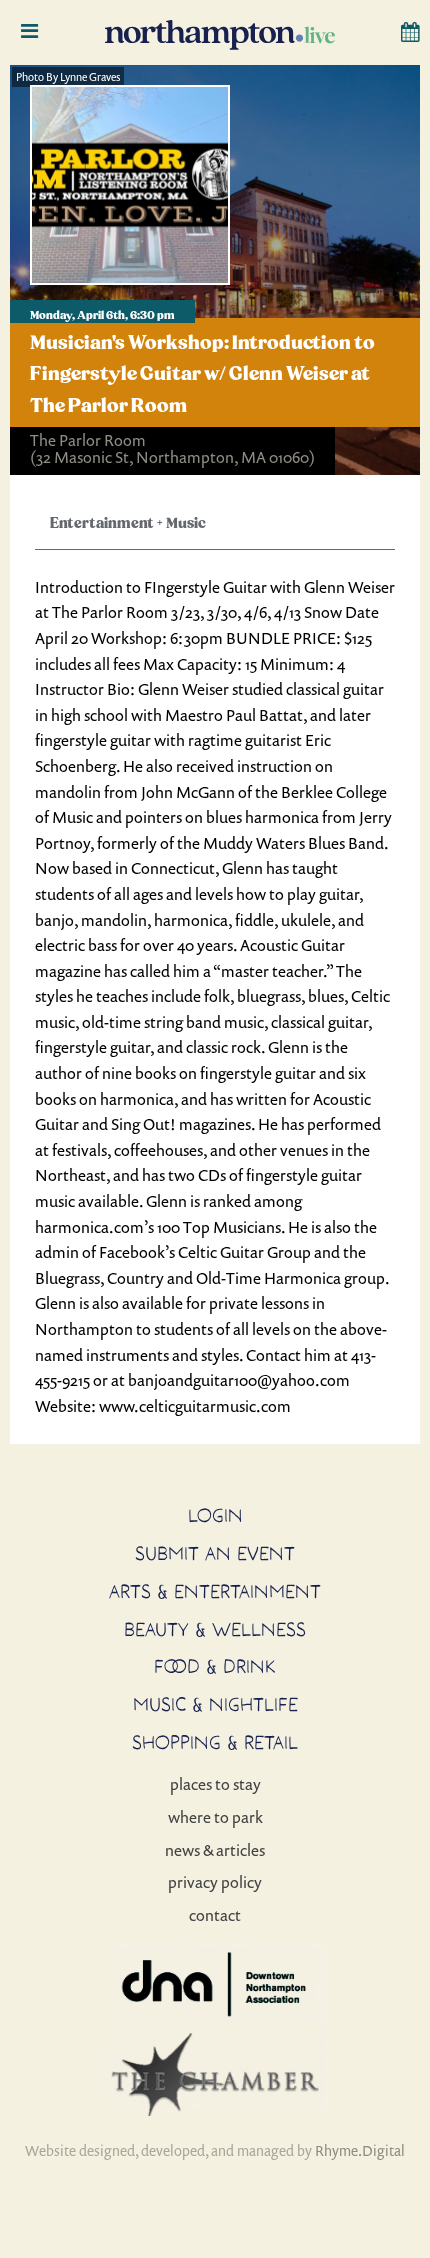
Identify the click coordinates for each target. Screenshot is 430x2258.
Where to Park (215, 1817)
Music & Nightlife (215, 1704)
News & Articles (215, 1850)
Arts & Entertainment (215, 1591)
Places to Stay (215, 1784)
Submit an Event (215, 1553)
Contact (215, 1915)
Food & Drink (215, 1666)
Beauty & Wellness (215, 1629)
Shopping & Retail (215, 1742)
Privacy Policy (215, 1882)
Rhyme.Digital (360, 2150)
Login (215, 1515)
